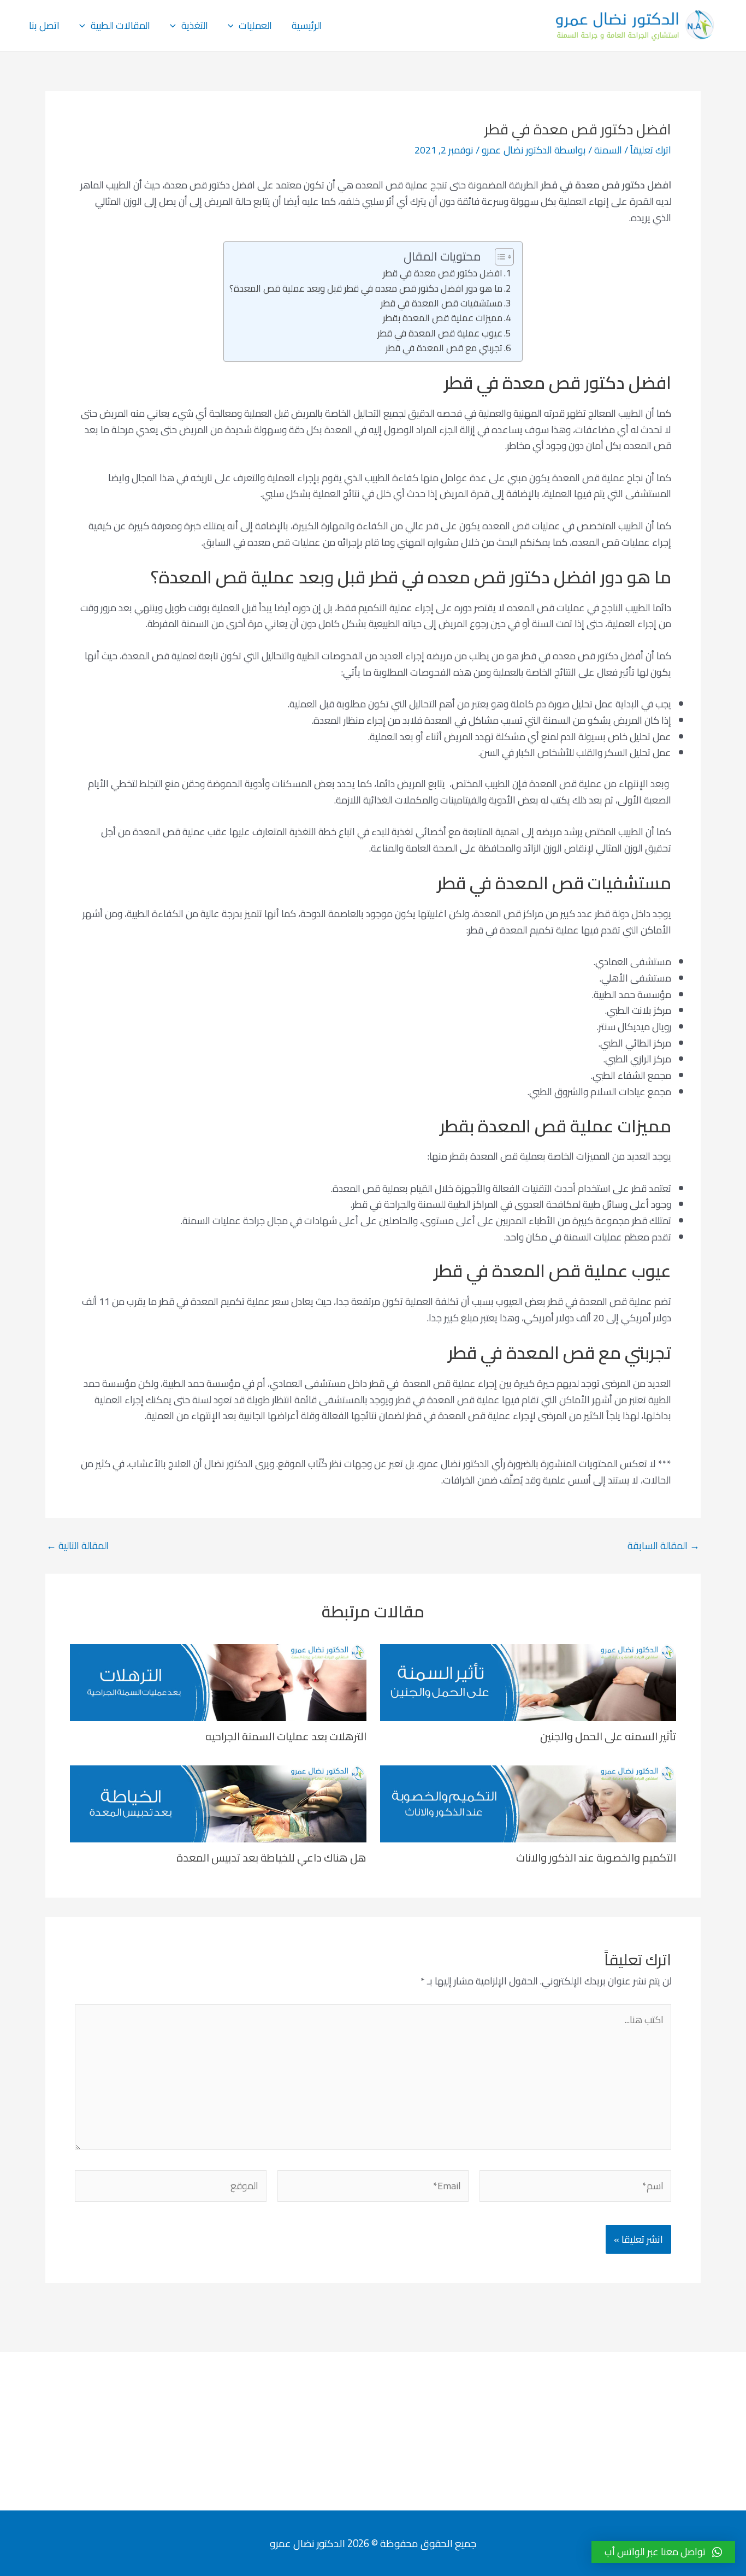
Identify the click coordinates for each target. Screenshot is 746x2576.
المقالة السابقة (664, 1546)
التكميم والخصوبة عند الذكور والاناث (596, 1857)
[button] (663, 2552)
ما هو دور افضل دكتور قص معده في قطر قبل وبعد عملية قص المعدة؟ (366, 289)
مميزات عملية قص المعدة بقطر (443, 318)
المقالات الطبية (120, 25)
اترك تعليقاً (651, 150)
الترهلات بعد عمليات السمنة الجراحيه (286, 1736)
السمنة (608, 150)
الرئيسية (307, 25)
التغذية (195, 25)
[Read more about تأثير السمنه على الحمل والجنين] (528, 1682)
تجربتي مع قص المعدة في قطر (444, 348)
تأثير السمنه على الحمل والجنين (608, 1736)
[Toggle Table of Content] (499, 257)
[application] (233, 26)
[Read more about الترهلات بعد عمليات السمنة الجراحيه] (218, 1682)
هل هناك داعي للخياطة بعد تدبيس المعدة (271, 1857)
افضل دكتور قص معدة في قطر (443, 273)
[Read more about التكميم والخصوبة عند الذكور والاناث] (528, 1803)
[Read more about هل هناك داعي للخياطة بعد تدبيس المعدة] (218, 1803)
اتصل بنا (44, 25)
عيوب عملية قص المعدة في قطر (440, 333)
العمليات (255, 25)
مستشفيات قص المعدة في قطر (442, 303)
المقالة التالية (78, 1546)
